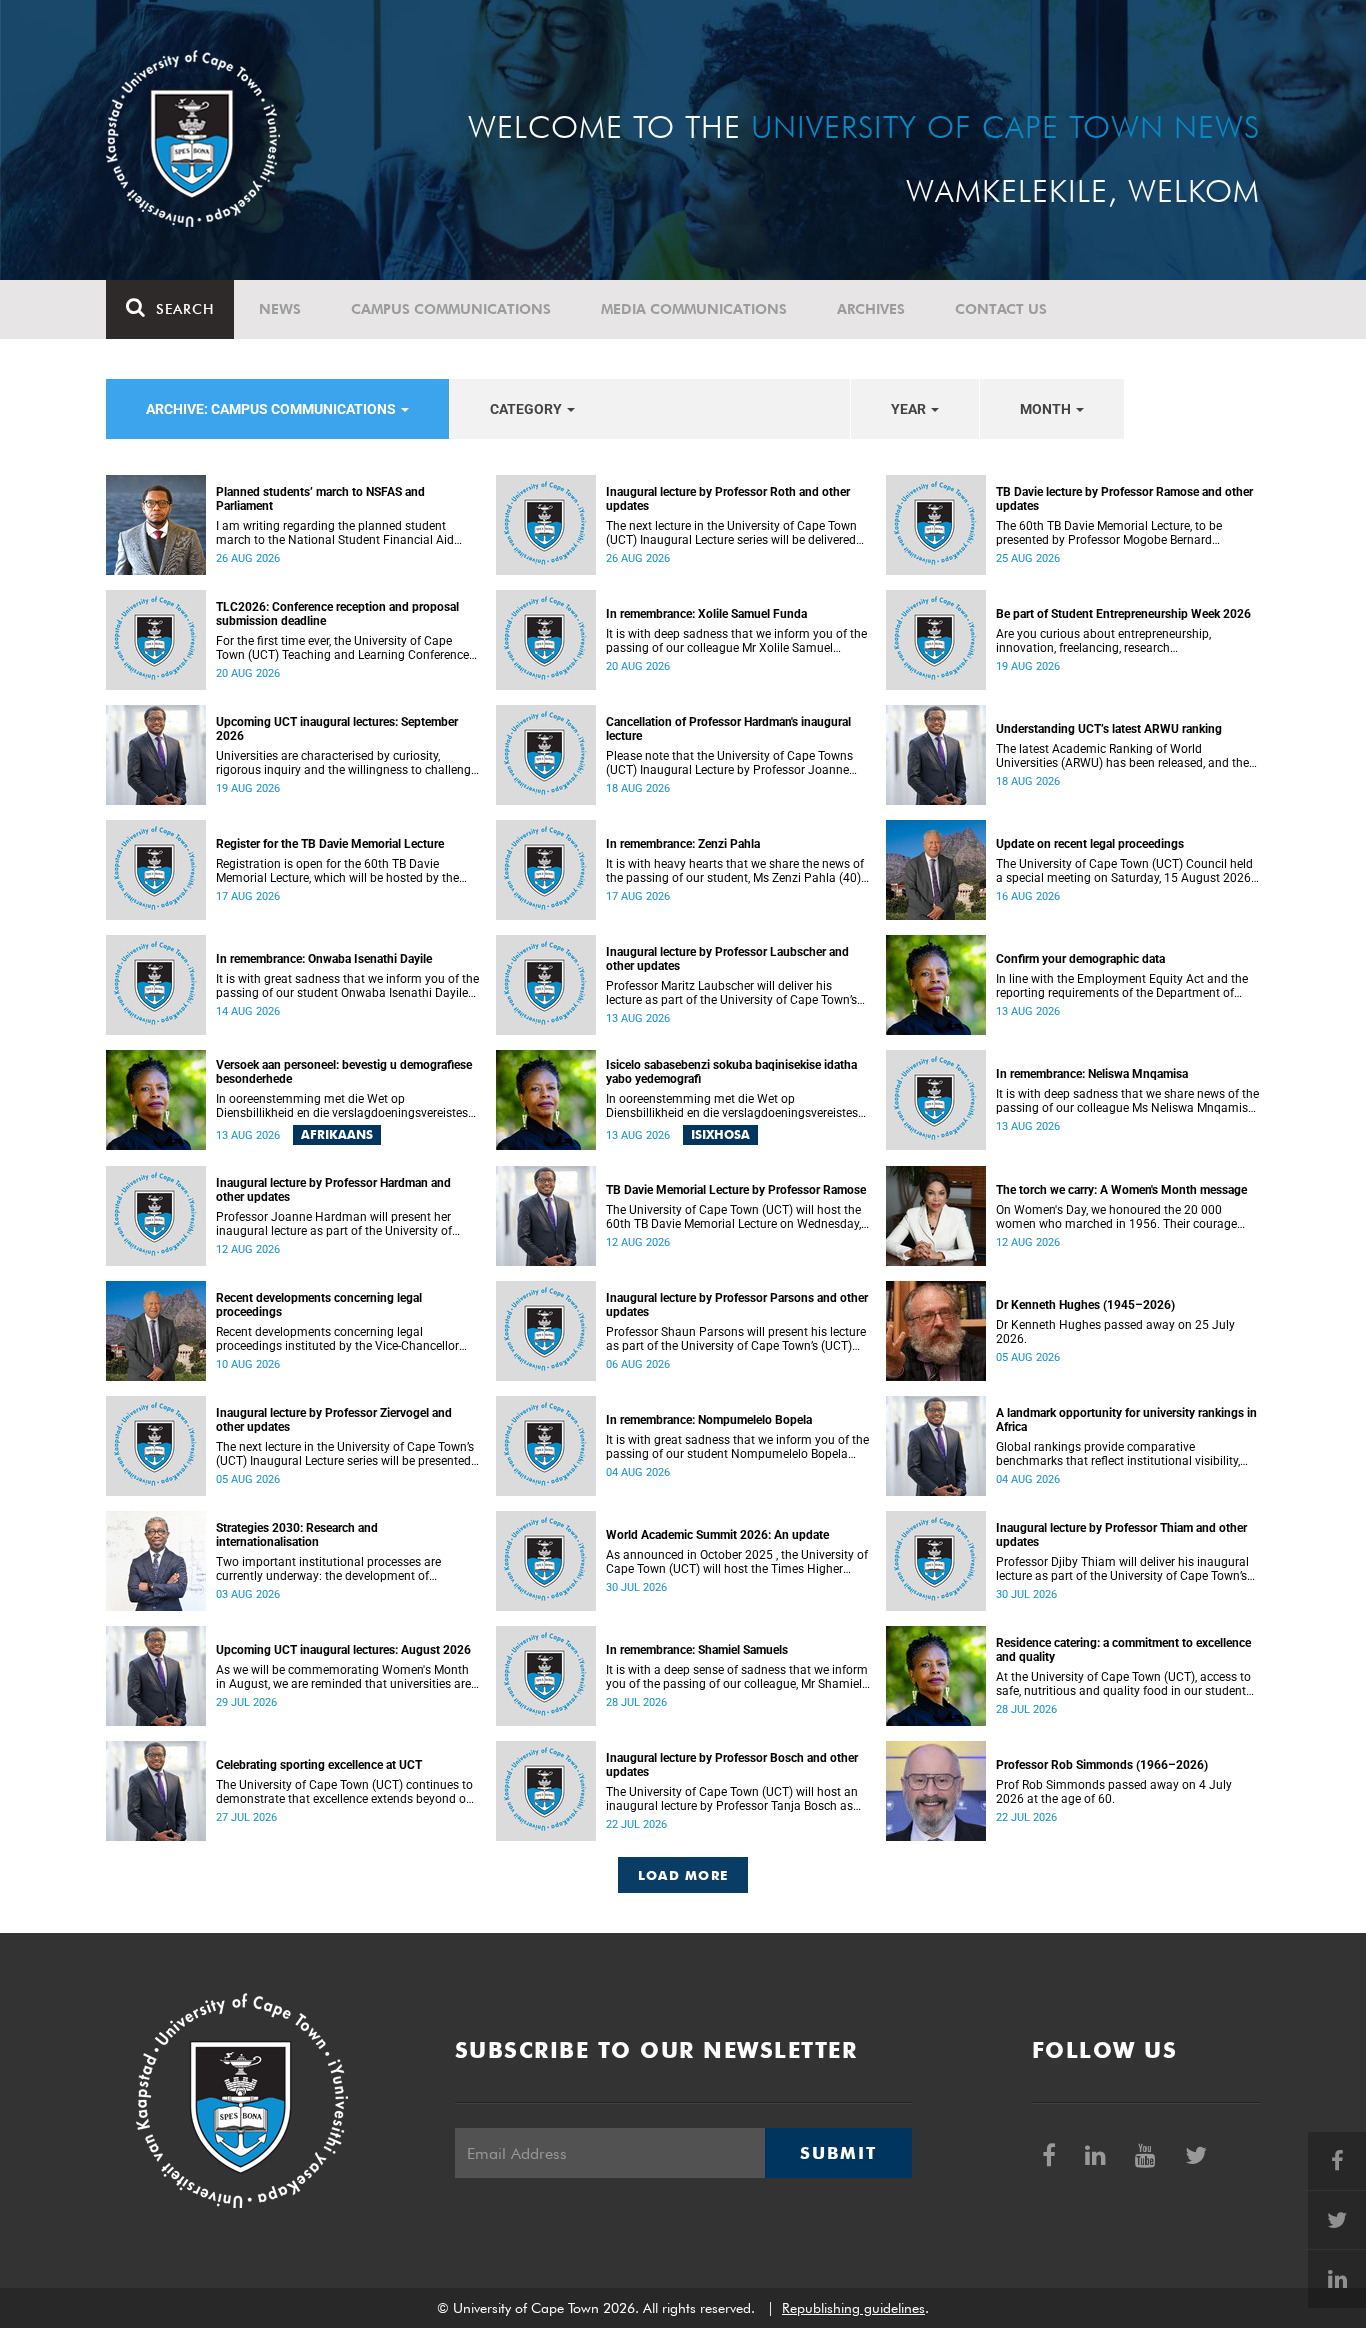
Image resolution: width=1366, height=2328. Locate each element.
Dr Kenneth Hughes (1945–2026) (1085, 1305)
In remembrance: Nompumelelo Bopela (709, 1420)
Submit (838, 2153)
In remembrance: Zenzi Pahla (683, 844)
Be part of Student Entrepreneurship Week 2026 (1123, 614)
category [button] (527, 409)
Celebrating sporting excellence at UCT (319, 1765)
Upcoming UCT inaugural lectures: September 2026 (337, 729)
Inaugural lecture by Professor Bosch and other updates (732, 1765)
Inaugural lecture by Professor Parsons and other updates (737, 1305)
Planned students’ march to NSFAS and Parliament (320, 499)
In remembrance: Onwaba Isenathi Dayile (324, 959)
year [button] (910, 409)
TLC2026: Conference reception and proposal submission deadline (337, 614)
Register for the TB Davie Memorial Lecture (330, 844)
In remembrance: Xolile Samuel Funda (706, 614)
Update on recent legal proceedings (1090, 844)
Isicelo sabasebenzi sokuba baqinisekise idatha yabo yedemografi (731, 1072)
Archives (871, 309)
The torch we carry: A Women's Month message (1121, 1190)
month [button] (1047, 409)
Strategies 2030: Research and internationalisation (297, 1535)
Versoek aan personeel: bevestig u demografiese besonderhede (344, 1072)
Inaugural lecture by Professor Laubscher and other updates (727, 959)
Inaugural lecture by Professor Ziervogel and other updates (334, 1420)
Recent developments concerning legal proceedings (319, 1305)
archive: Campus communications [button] (272, 409)
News (280, 309)
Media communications (694, 309)
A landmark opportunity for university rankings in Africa (1126, 1420)
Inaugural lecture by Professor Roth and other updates (728, 499)
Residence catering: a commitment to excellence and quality (1123, 1650)
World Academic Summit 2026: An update (717, 1535)
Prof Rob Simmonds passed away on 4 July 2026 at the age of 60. (1114, 1792)
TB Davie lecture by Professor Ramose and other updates (1124, 499)
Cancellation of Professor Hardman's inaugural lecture (728, 729)
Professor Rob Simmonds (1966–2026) (1102, 1765)
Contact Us (1001, 309)
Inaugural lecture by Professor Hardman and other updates (333, 1190)
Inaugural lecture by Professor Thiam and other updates (1121, 1535)
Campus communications (451, 309)
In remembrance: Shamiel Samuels (697, 1650)
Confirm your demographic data (1080, 959)
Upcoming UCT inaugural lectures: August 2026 (343, 1650)
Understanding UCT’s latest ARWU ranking (1109, 729)
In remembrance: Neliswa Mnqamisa (1092, 1074)
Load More (683, 1875)
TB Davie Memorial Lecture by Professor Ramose (736, 1190)
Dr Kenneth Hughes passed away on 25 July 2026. (1115, 1332)
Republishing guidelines (853, 2308)
